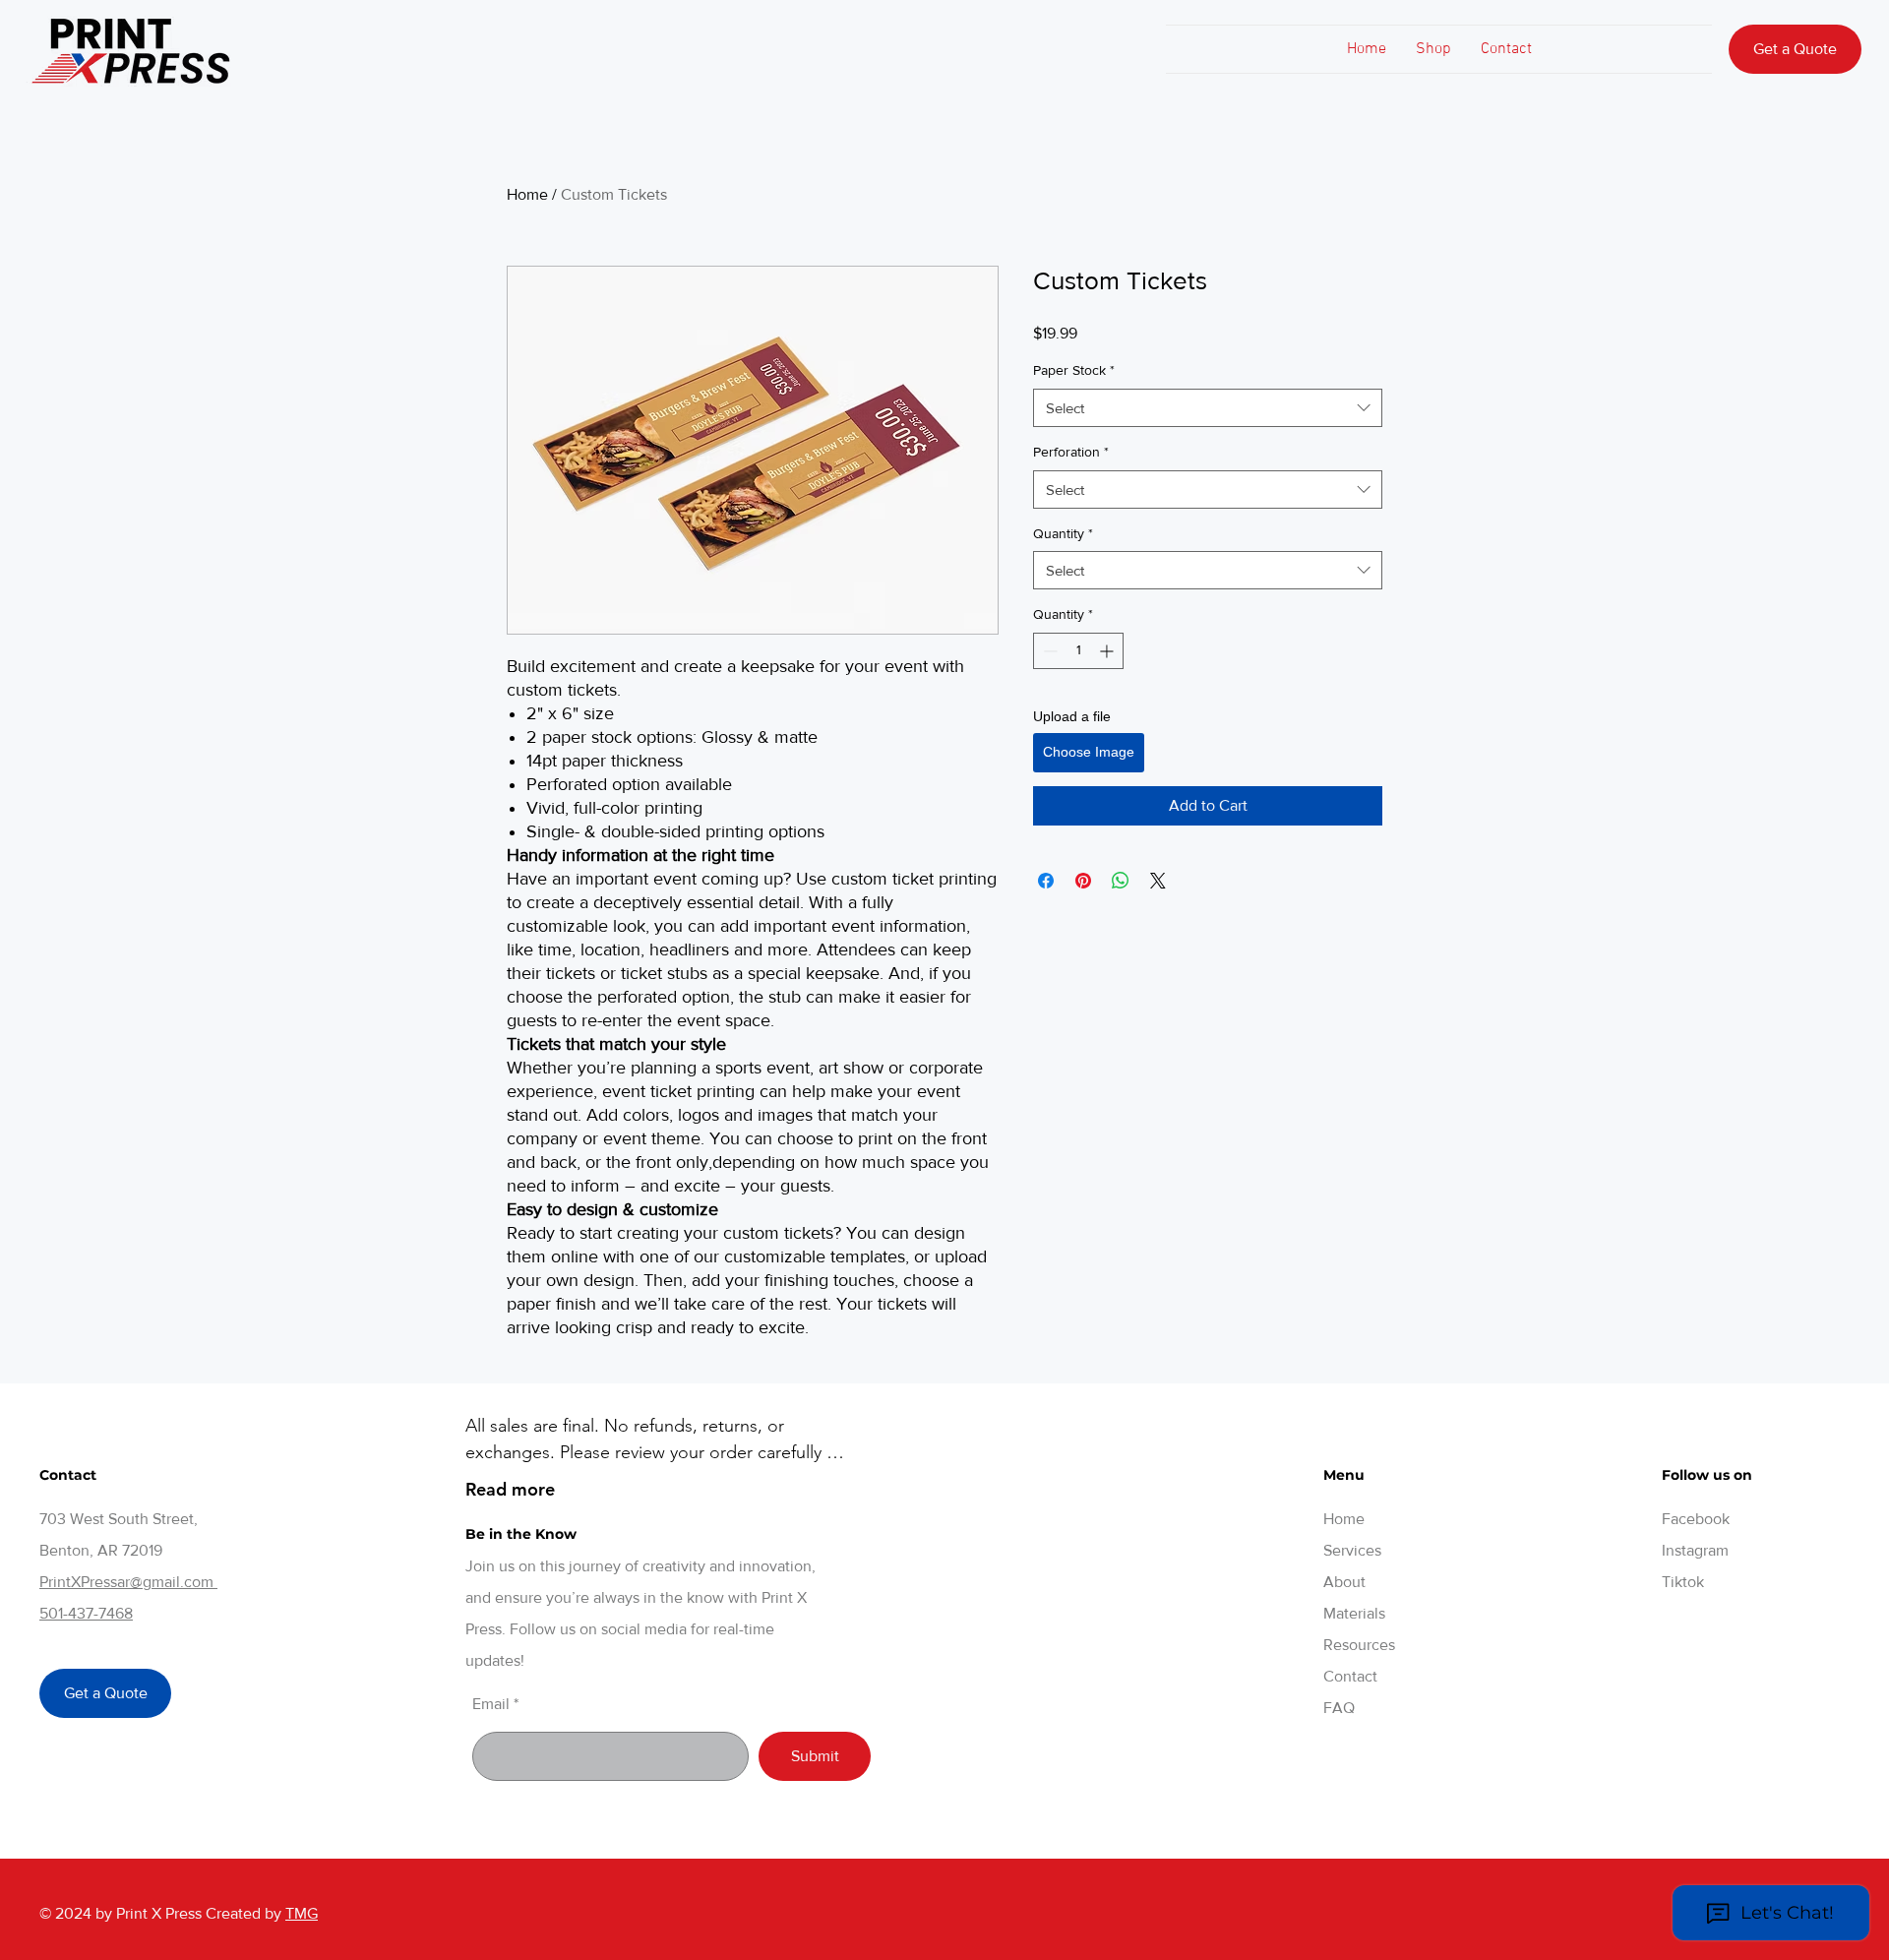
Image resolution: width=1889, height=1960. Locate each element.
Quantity (1063, 533)
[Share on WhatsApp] (1121, 881)
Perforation (1071, 452)
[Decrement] (1048, 651)
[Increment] (1108, 651)
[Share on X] (1158, 881)
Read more (510, 1489)
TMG (302, 1913)
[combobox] (1208, 408)
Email (491, 1704)
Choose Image (1089, 752)
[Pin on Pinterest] (1083, 881)
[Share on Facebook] (1046, 881)
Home (527, 194)
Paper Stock (1074, 370)
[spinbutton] (1078, 651)
